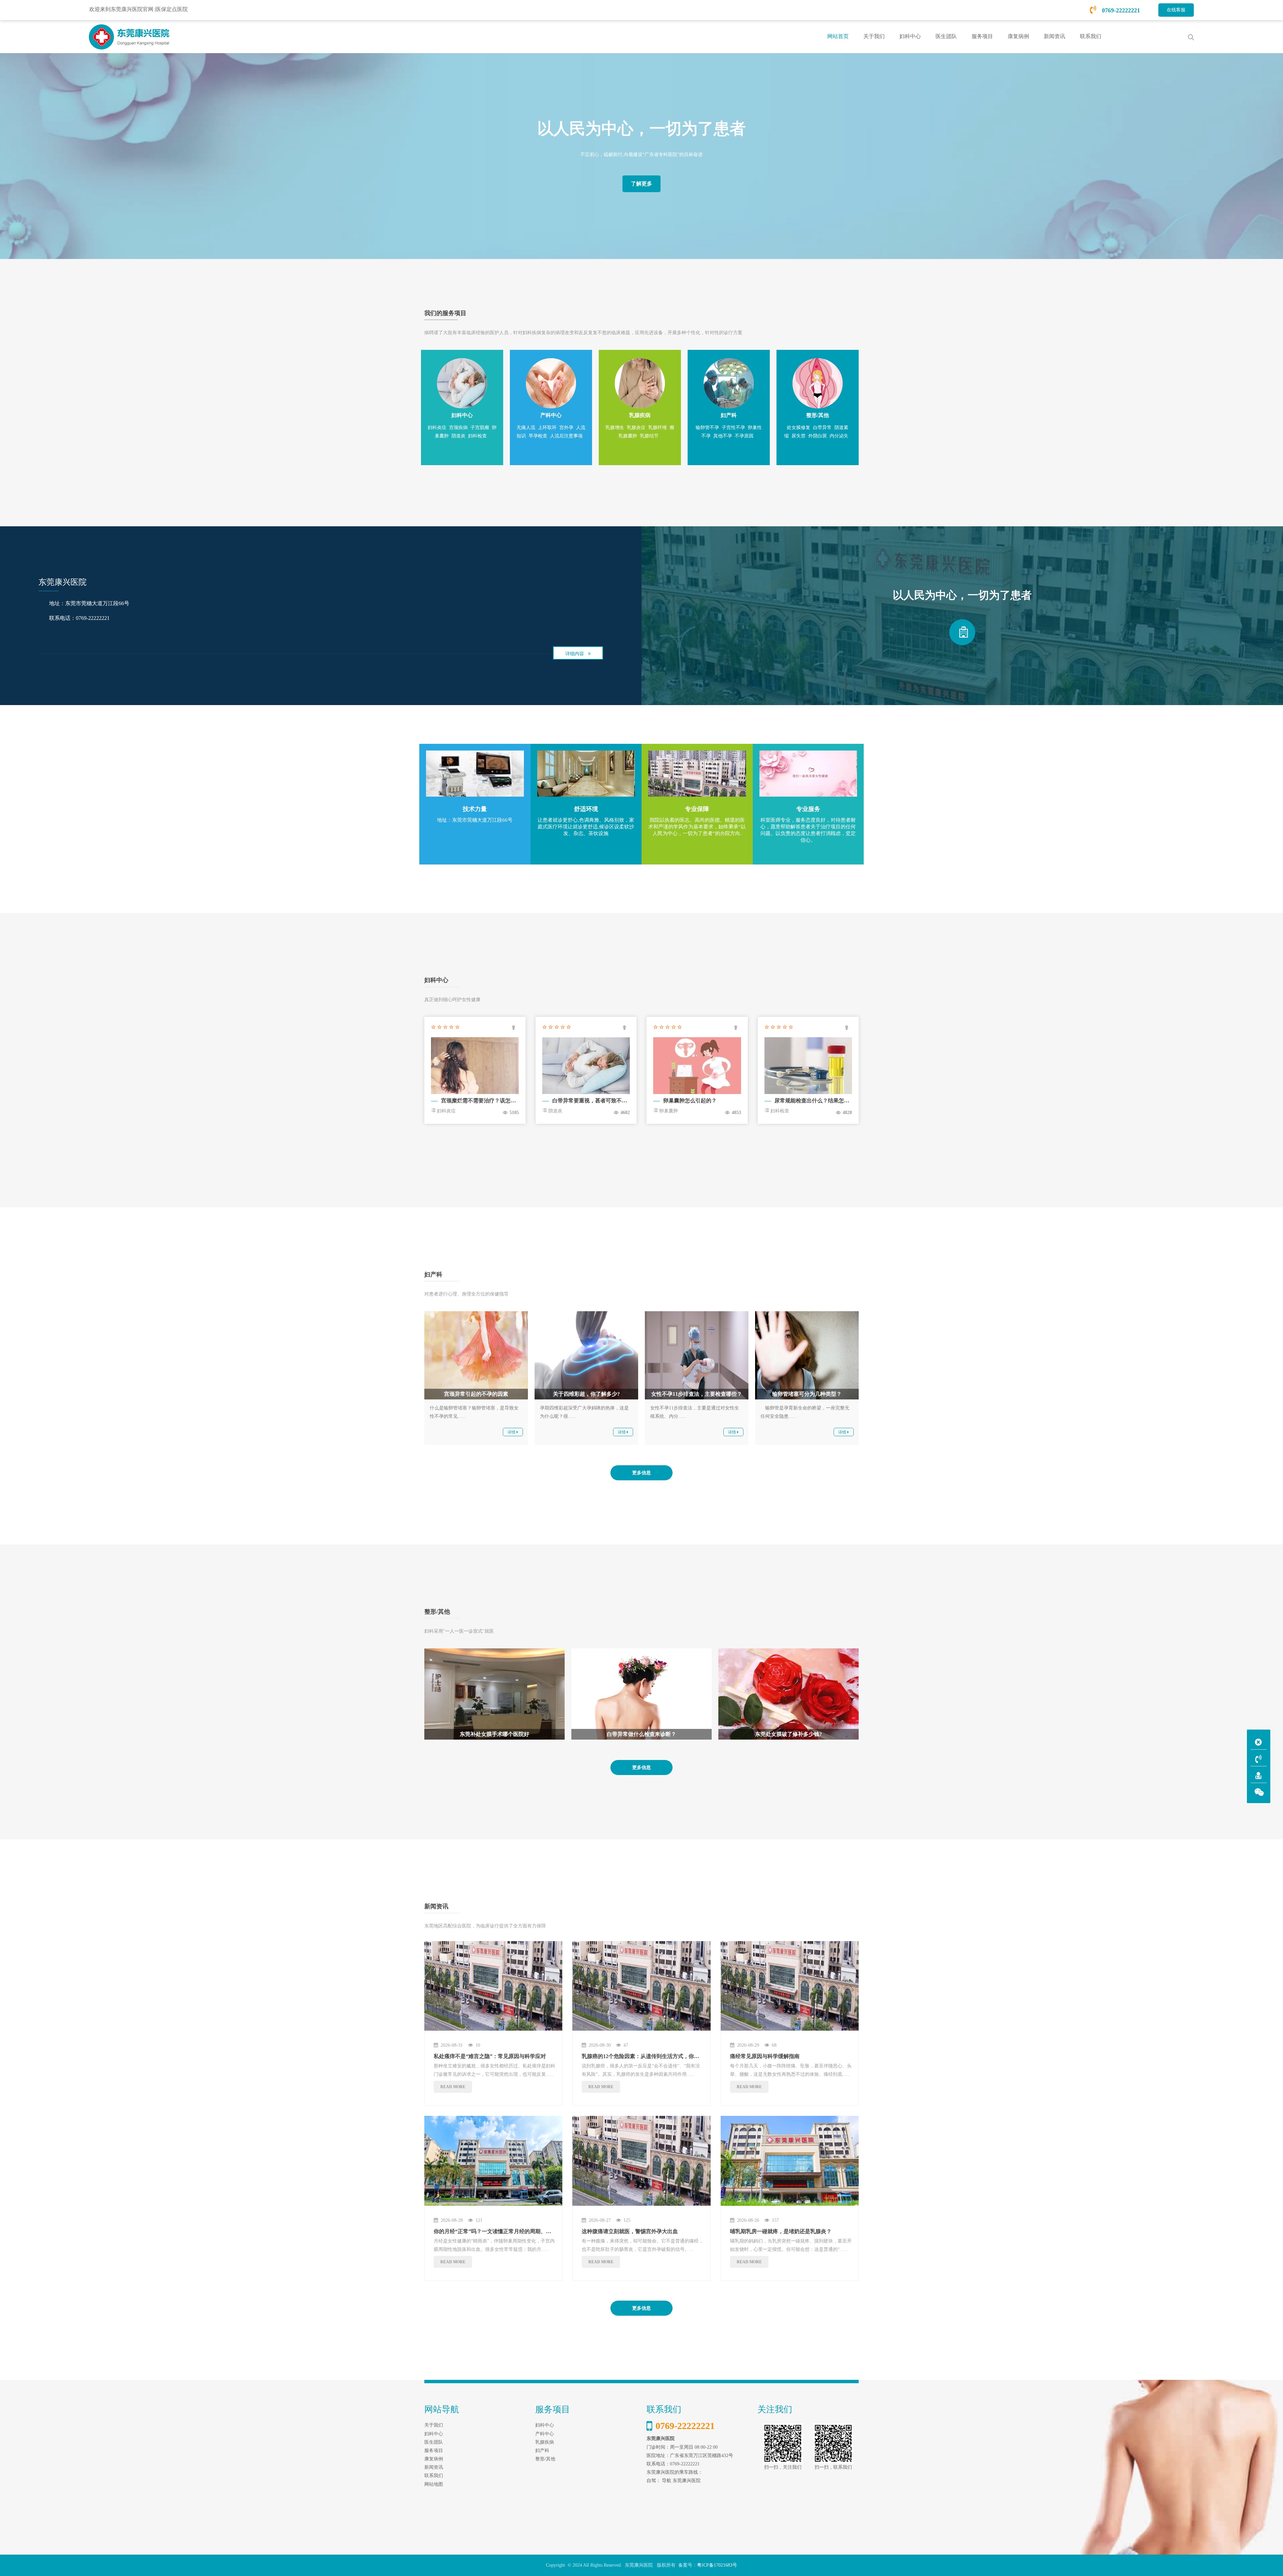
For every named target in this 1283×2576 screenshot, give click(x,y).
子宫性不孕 (733, 428)
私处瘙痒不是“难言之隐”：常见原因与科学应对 (490, 2056)
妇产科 (542, 2451)
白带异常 (822, 428)
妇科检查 (477, 436)
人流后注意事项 (566, 436)
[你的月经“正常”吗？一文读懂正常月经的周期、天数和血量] (493, 2161)
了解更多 (641, 184)
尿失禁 (799, 436)
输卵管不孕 (707, 428)
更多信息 (641, 1473)
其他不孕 (723, 436)
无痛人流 (526, 428)
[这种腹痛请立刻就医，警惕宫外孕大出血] (641, 2161)
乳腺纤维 (658, 428)
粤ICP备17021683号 (717, 2565)
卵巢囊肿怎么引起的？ (690, 1101)
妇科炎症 (437, 428)
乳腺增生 (615, 428)
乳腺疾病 (545, 2442)
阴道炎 (458, 436)
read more (453, 2087)
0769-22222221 (1120, 10)
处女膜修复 (799, 428)
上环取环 (547, 428)
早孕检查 (538, 436)
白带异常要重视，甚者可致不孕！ (592, 1101)
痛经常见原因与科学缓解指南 (765, 2056)
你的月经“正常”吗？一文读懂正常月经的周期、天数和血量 (503, 2231)
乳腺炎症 (636, 428)
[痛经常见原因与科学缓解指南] (790, 1986)
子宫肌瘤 (480, 428)
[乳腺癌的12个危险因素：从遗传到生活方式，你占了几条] (641, 1986)
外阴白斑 (818, 436)
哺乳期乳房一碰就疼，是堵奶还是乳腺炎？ (781, 2231)
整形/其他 (545, 2459)
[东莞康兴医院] (962, 632)
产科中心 (545, 2434)
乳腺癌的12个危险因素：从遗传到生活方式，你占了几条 (649, 2056)
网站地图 (434, 2484)
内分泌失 (839, 436)
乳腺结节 (649, 436)
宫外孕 (566, 428)
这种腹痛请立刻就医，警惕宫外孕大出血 (630, 2231)
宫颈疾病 (458, 428)
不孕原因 (744, 436)
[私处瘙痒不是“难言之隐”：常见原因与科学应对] (493, 1986)
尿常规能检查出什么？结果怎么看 (815, 1101)
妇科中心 (545, 2425)
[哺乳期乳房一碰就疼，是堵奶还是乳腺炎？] (790, 2161)
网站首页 (838, 36)
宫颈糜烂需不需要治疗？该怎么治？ (484, 1101)
